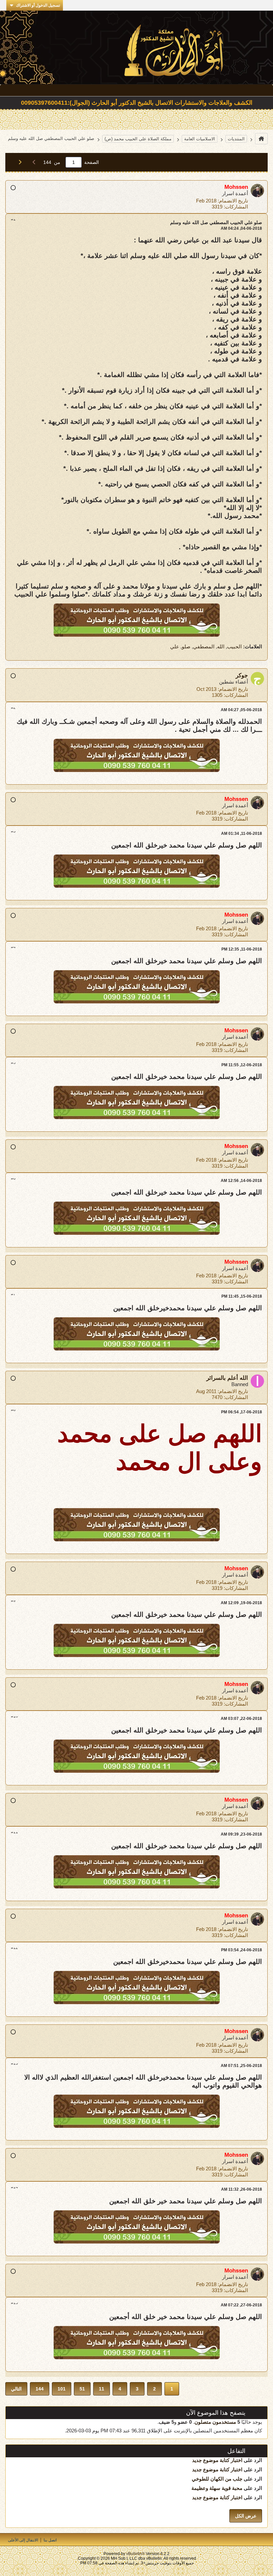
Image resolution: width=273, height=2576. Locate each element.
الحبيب (234, 646)
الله (221, 646)
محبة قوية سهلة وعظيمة (217, 2488)
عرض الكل (246, 2516)
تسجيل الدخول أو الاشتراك (38, 5)
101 (62, 2389)
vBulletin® (136, 2554)
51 (82, 2389)
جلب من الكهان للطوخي (217, 2479)
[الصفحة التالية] (18, 162)
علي (175, 646)
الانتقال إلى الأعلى (23, 2540)
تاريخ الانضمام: (233, 201)
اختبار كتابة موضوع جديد (217, 2460)
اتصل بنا (50, 2540)
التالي (16, 2389)
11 (102, 2389)
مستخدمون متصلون (215, 2422)
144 (40, 2389)
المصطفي (204, 646)
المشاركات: (236, 207)
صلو (186, 646)
